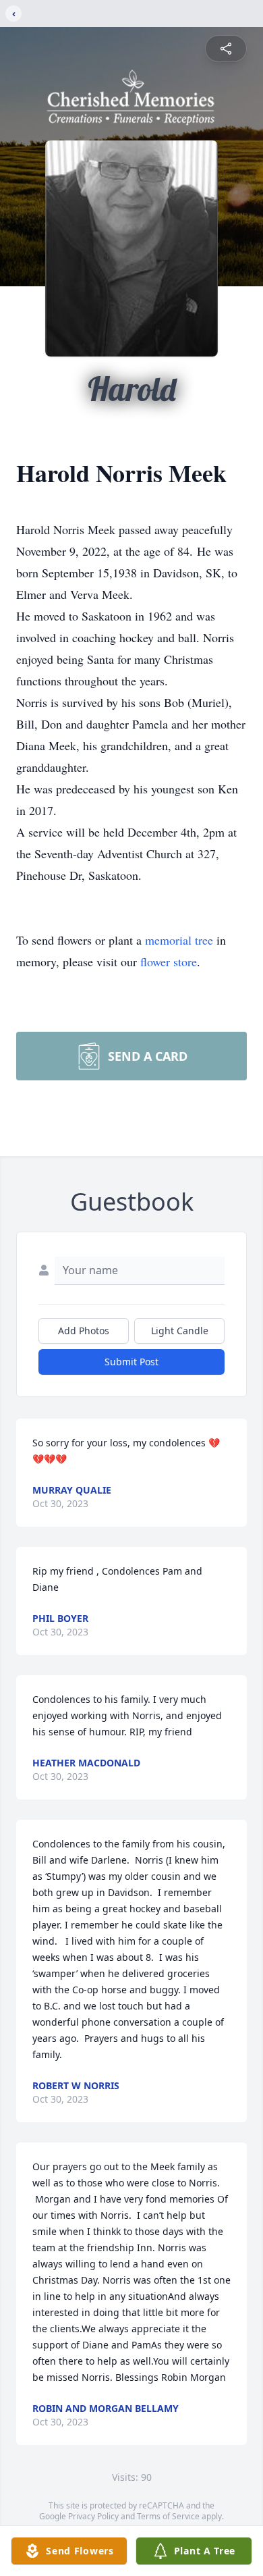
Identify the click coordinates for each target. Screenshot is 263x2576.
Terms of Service (168, 2516)
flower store (169, 962)
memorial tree (179, 940)
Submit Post (131, 1362)
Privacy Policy (93, 2516)
